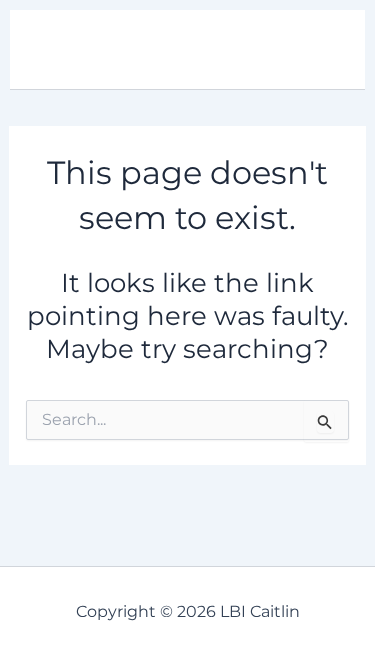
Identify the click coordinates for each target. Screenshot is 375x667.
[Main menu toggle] (323, 50)
